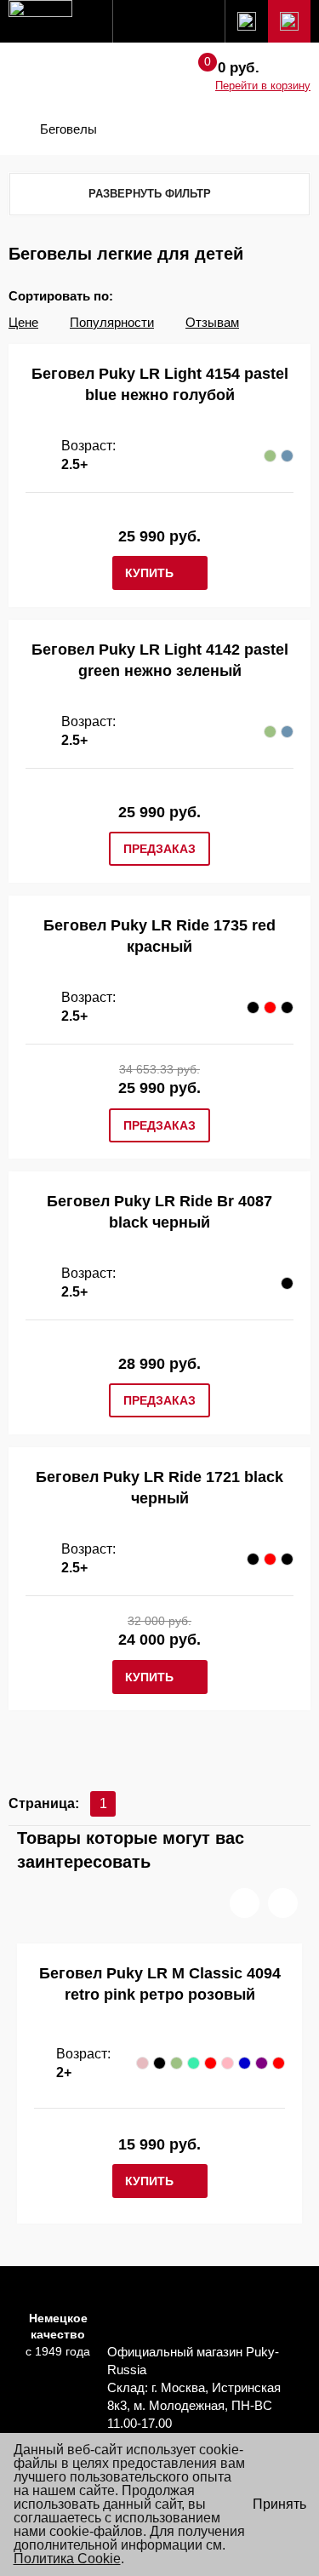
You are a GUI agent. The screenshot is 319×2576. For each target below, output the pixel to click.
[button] (245, 1903)
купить (149, 573)
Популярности (112, 322)
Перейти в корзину (263, 86)
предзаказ (159, 849)
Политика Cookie (67, 2559)
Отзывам (212, 322)
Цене (23, 322)
